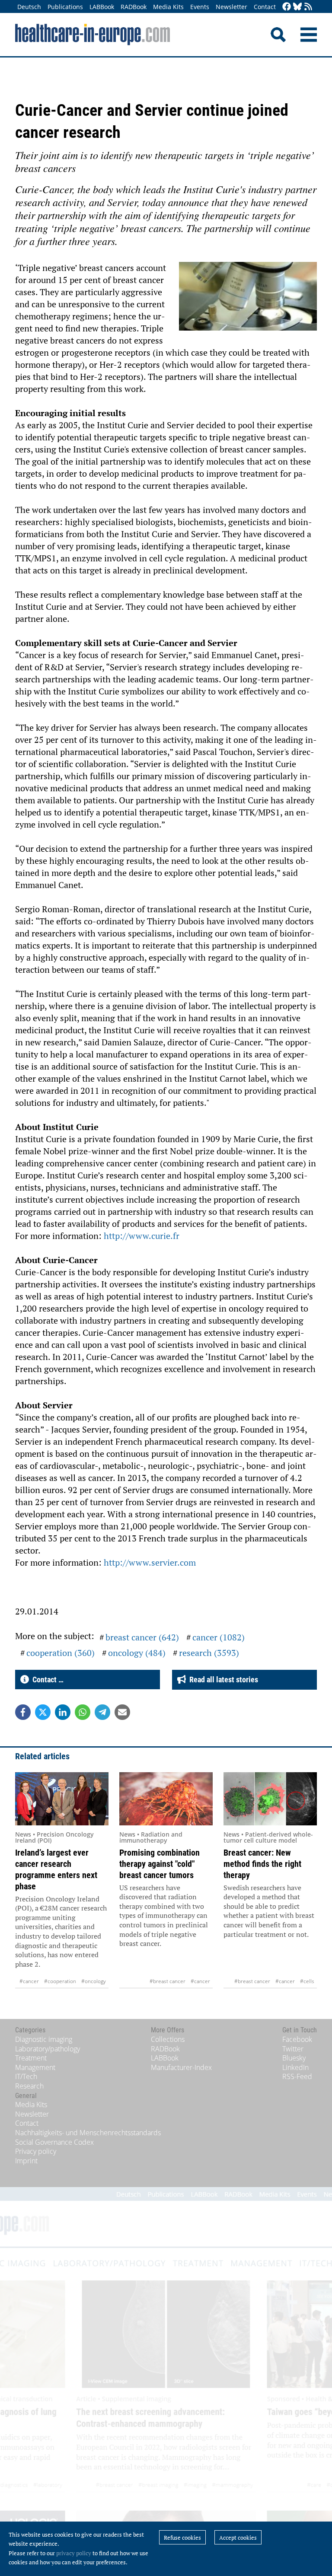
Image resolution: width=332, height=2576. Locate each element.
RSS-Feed (297, 2076)
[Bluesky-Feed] (297, 7)
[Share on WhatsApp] (83, 1712)
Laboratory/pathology (48, 2049)
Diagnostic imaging (44, 2039)
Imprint (26, 2161)
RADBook (134, 7)
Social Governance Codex (54, 2142)
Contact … (46, 1680)
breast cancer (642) (142, 1637)
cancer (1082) (219, 1637)
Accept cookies (238, 2538)
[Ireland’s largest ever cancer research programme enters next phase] (62, 1799)
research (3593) (209, 1653)
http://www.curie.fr (140, 1236)
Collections (168, 2039)
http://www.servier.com (149, 1562)
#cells (307, 1981)
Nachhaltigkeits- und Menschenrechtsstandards (88, 2133)
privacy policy (74, 2553)
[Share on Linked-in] (63, 1712)
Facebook (297, 2039)
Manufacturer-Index (181, 2067)
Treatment (31, 2058)
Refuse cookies (182, 2538)
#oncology (94, 1981)
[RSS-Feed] (308, 7)
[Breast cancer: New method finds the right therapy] (270, 1799)
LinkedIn (295, 2067)
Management (35, 2067)
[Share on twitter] (43, 1712)
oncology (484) (137, 1653)
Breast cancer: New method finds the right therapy (262, 1864)
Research (29, 2086)
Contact (265, 7)
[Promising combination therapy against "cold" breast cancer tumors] (166, 1799)
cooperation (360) (61, 1653)
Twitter (293, 2049)
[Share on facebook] (23, 1712)
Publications (65, 7)
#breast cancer (168, 1981)
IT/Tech (26, 2076)
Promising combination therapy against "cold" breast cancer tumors (160, 1864)
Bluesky (294, 2058)
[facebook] (287, 7)
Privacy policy (36, 2151)
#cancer (29, 1981)
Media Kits (168, 7)
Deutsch (29, 7)
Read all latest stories (222, 1680)
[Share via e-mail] (122, 1712)
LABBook (102, 7)
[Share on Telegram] (102, 1712)
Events (200, 7)
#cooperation (60, 1981)
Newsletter (231, 7)
